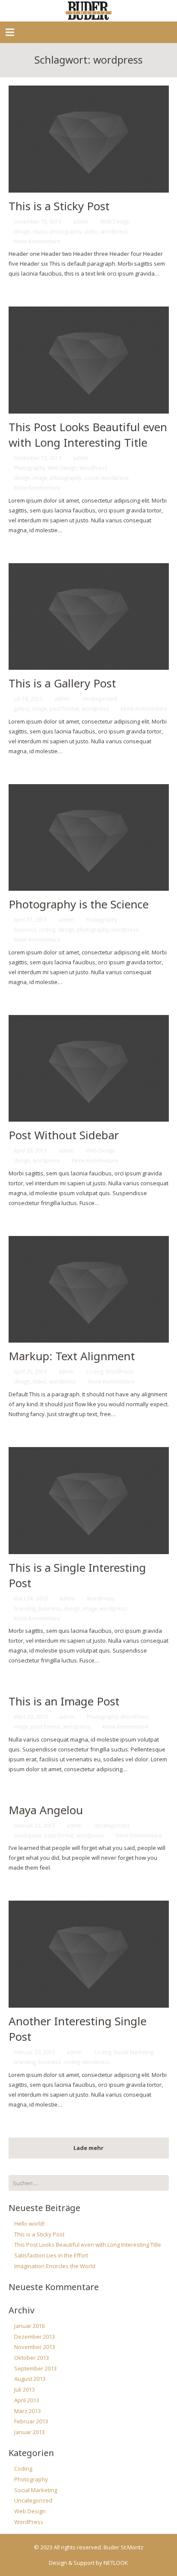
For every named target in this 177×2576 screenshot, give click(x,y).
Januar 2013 (29, 2432)
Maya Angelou (46, 1810)
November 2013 (35, 2347)
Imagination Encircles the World (55, 2266)
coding (47, 929)
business (25, 929)
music (40, 231)
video (91, 231)
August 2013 (30, 2379)
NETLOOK (116, 2563)
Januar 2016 (29, 2326)
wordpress (114, 231)
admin (81, 221)
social (92, 478)
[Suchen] (161, 2183)
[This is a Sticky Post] (89, 139)
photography (66, 231)
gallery (22, 708)
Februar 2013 (31, 2421)
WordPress (93, 468)
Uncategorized (99, 699)
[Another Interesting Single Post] (89, 1954)
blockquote (28, 1835)
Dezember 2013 (35, 2337)
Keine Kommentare (37, 241)
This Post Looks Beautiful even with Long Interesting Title (88, 435)
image (40, 478)
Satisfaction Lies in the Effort (51, 2255)
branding (25, 1608)
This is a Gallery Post (62, 683)
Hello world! (29, 2223)
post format (64, 708)
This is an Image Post (64, 1701)
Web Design (115, 221)
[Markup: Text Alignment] (89, 1290)
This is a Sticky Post (59, 206)
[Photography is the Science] (89, 838)
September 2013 (35, 2368)
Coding (95, 1371)
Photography (29, 468)
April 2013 (27, 2400)
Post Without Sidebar (64, 1135)
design (22, 231)
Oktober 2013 (32, 2358)
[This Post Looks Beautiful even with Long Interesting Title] (89, 360)
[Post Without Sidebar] (89, 1069)
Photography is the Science (79, 904)
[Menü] (10, 32)
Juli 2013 (24, 2389)
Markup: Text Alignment (72, 1356)
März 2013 (27, 2411)
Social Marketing (134, 2052)
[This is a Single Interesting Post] (89, 1501)
